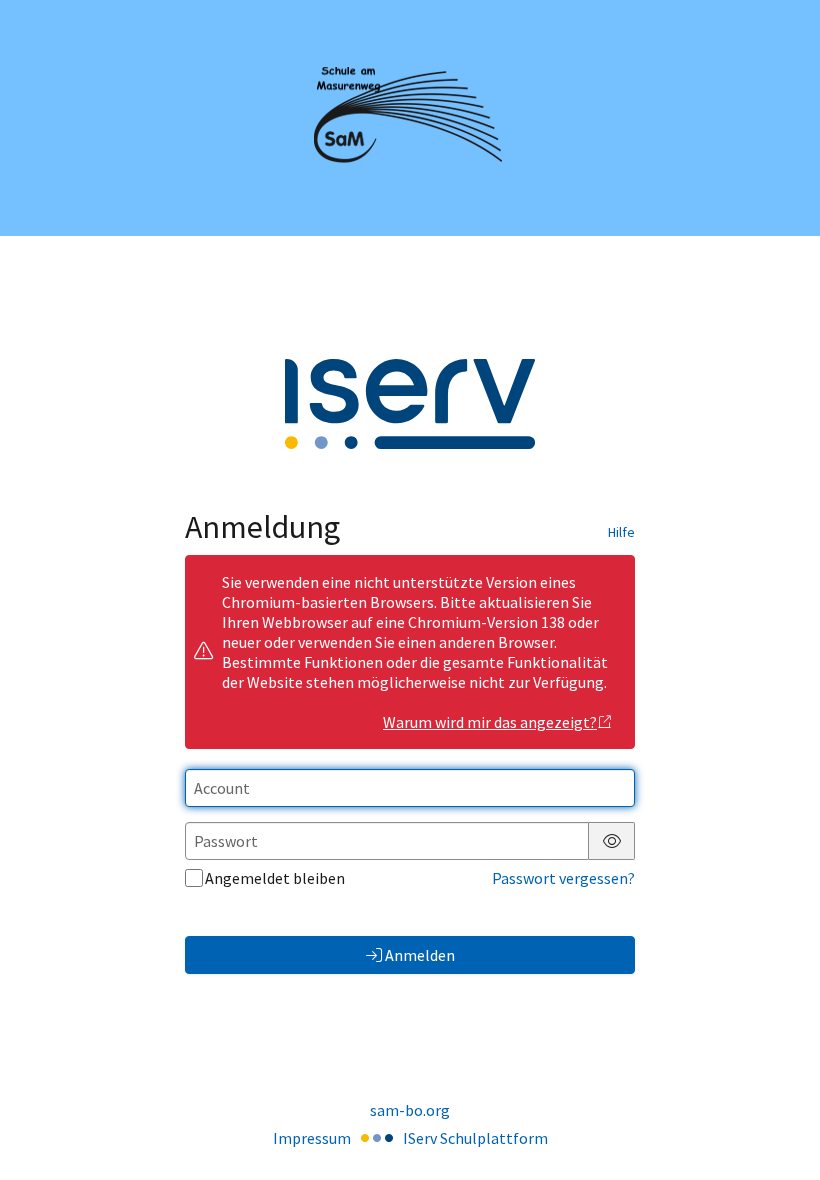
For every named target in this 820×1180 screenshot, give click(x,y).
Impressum (312, 1138)
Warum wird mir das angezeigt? (490, 722)
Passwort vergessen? (563, 878)
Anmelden (420, 955)
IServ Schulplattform (475, 1138)
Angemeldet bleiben (275, 878)
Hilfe (621, 532)
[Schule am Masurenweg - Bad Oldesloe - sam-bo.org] (410, 118)
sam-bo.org (410, 1110)
